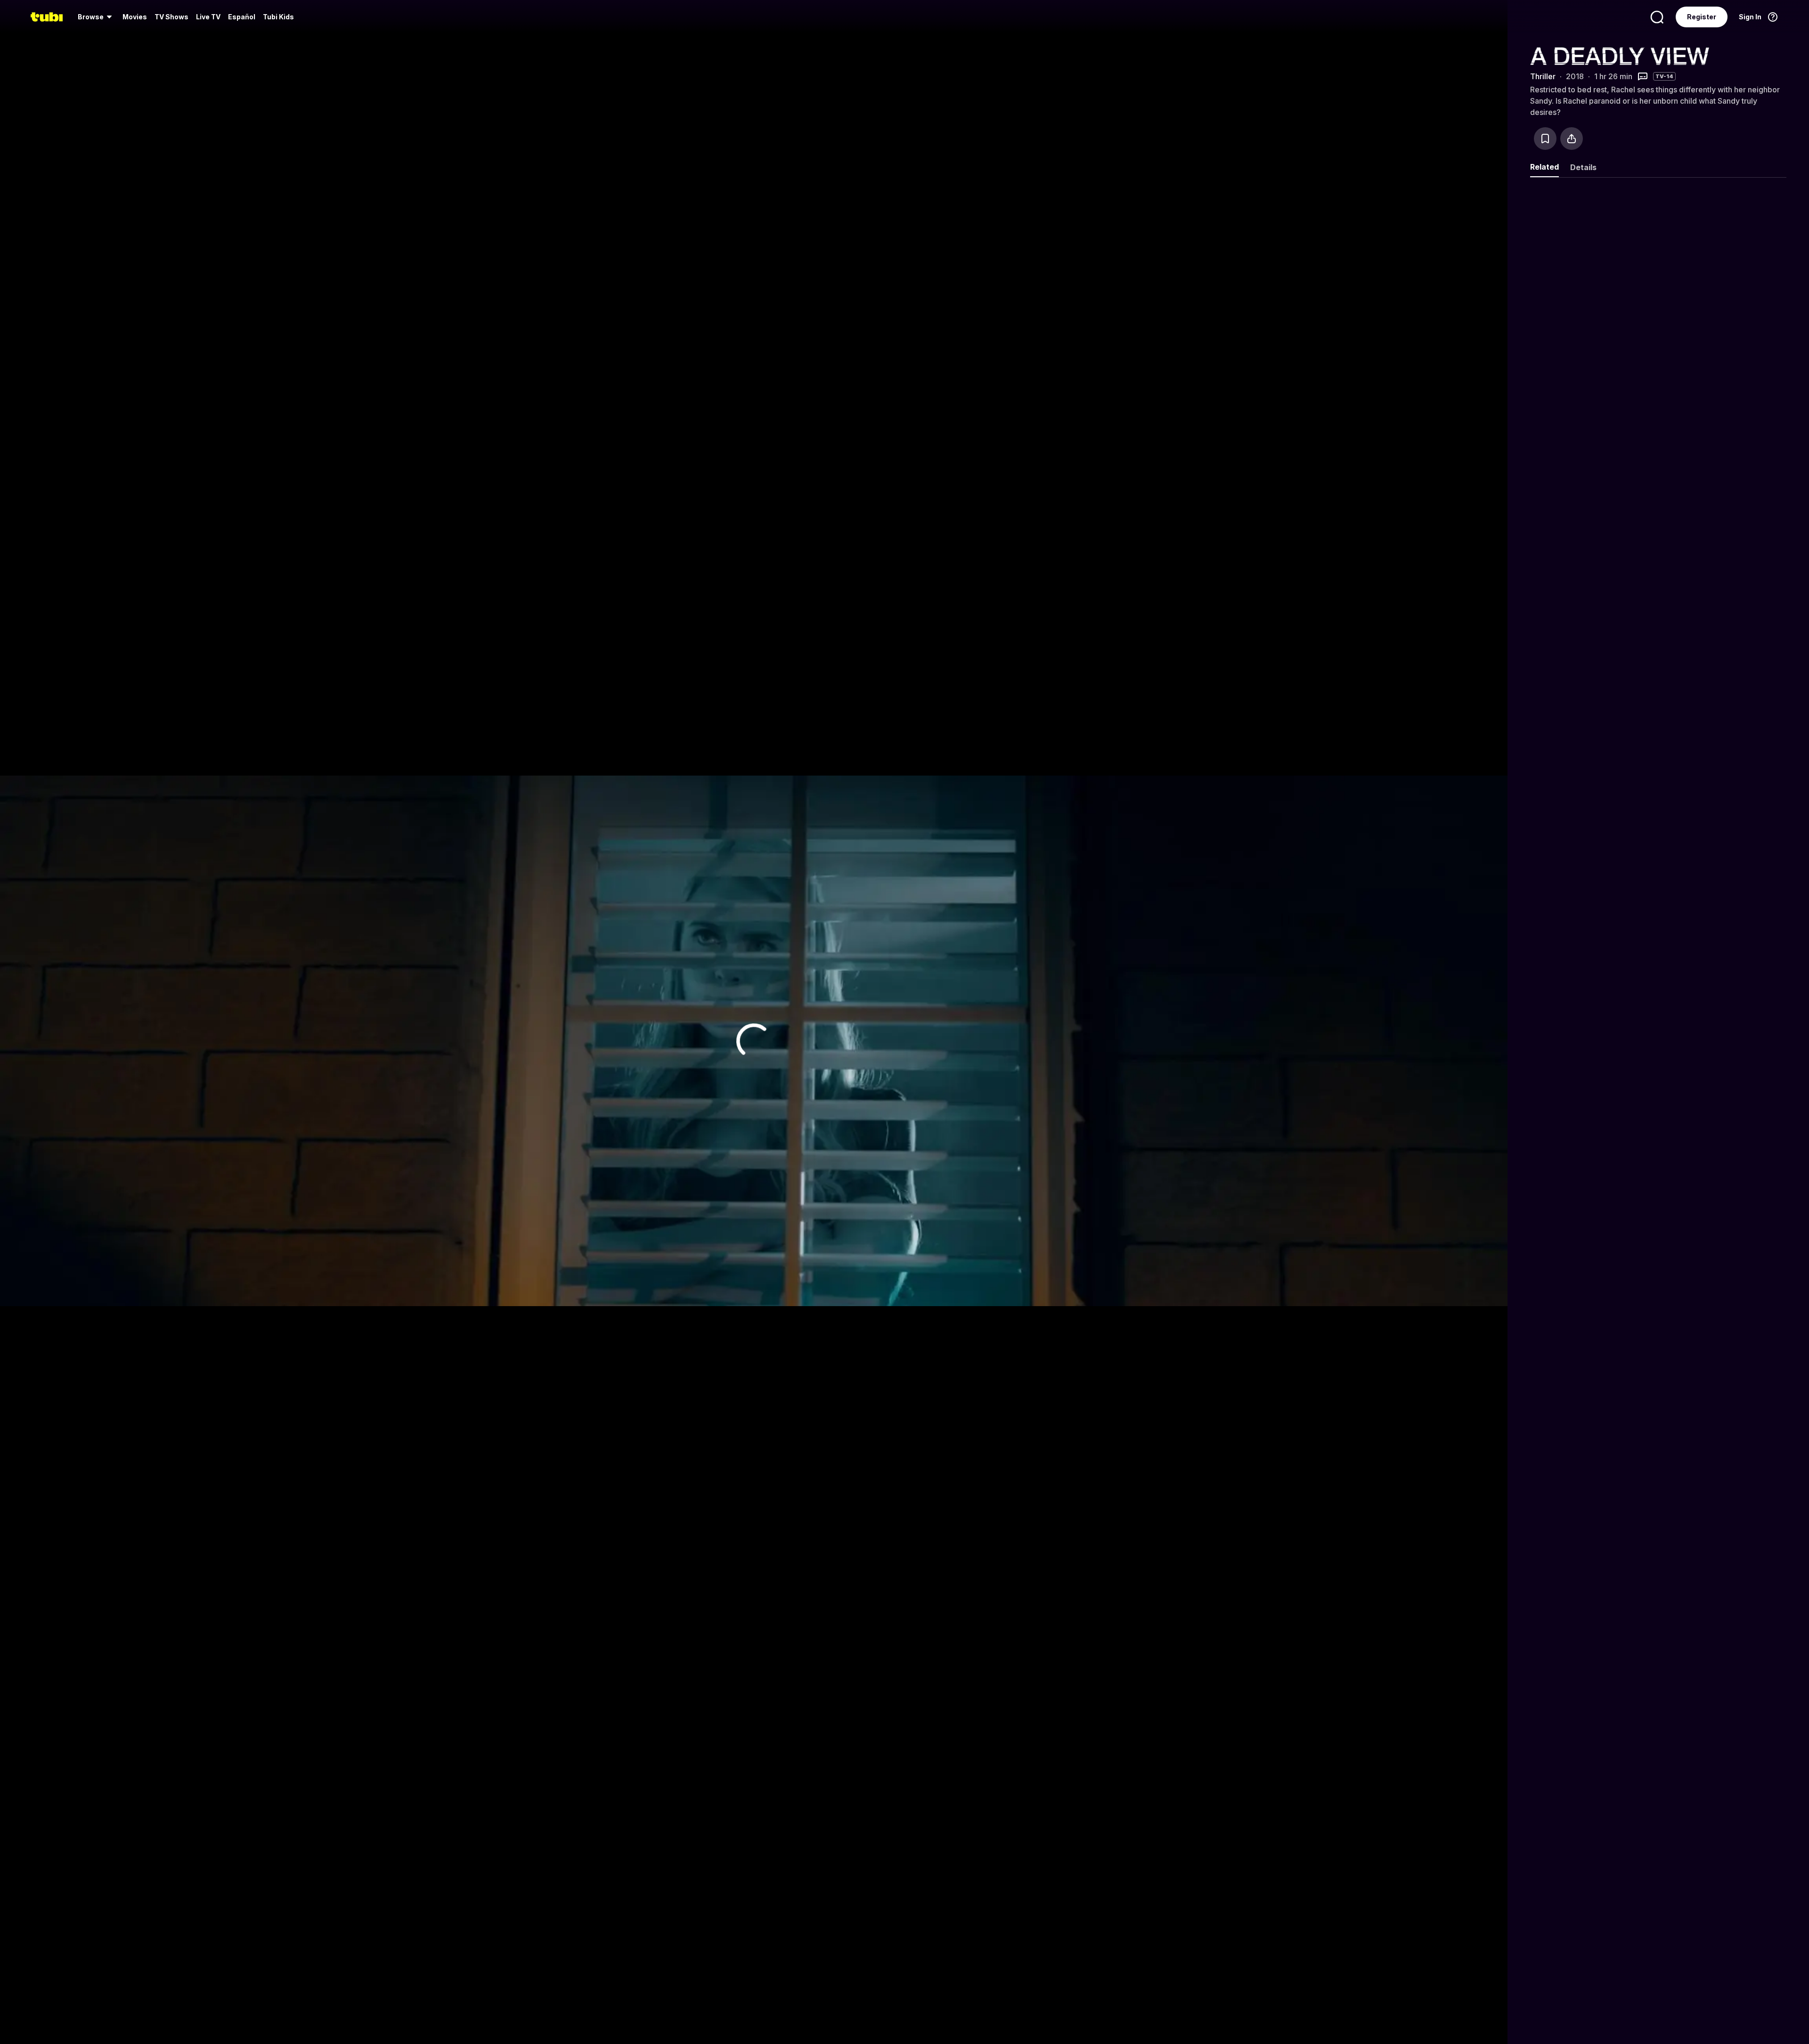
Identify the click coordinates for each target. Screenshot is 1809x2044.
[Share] (1572, 139)
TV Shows (171, 17)
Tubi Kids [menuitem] (278, 17)
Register (1702, 17)
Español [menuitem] (242, 17)
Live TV (208, 17)
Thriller (1543, 76)
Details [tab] (1583, 167)
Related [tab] (1544, 167)
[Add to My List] (1545, 139)
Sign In (1750, 17)
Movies (135, 17)
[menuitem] (96, 17)
